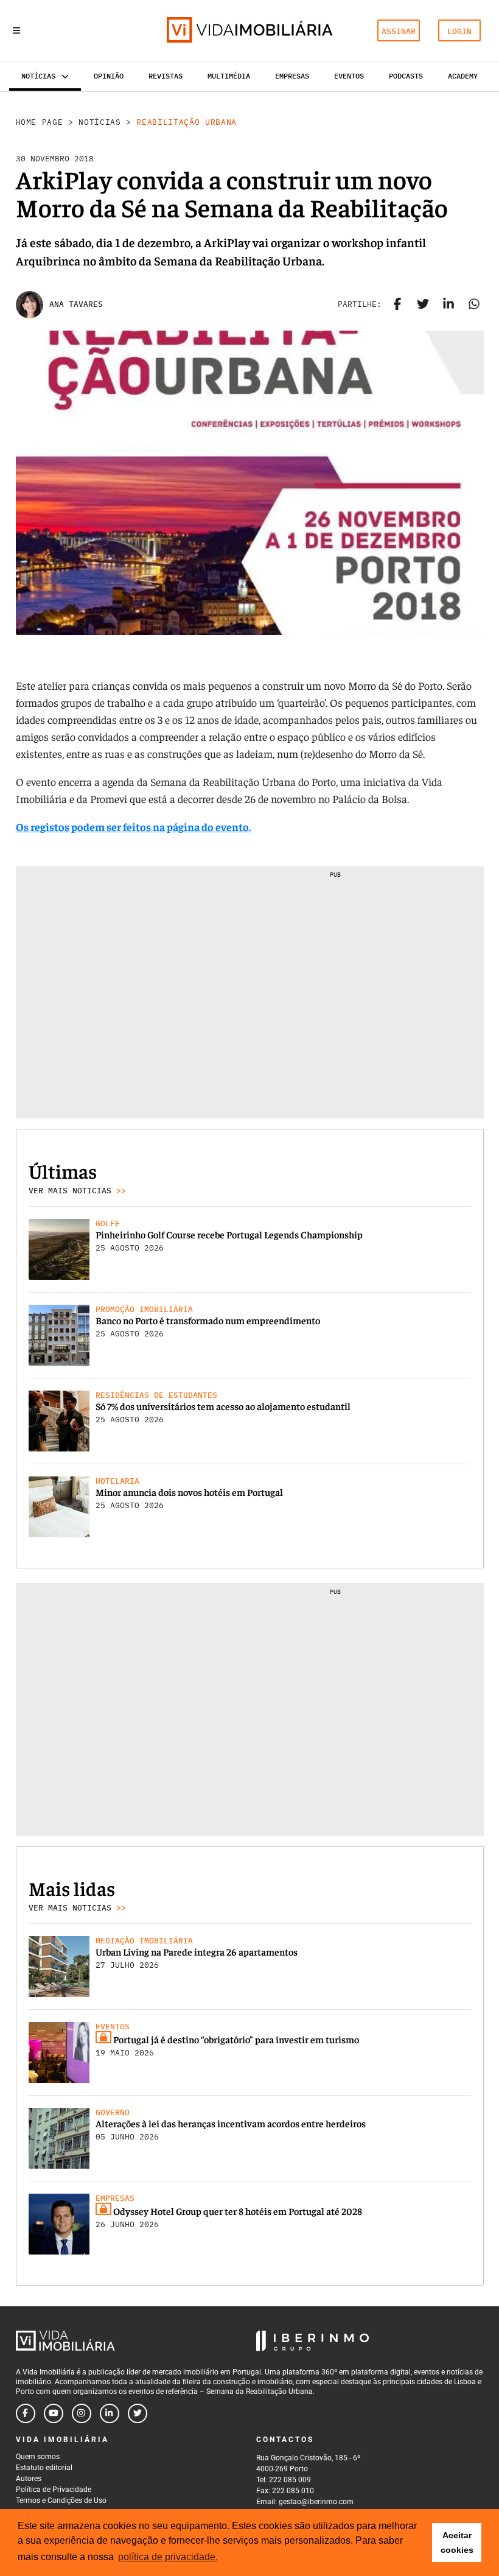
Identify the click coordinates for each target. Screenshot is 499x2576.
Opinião (109, 76)
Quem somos (38, 2457)
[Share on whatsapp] (474, 304)
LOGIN (459, 31)
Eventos (349, 76)
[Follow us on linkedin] (110, 2413)
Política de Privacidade (54, 2490)
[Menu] (16, 30)
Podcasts (406, 76)
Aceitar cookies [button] (457, 2543)
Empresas (292, 76)
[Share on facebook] (397, 304)
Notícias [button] (38, 76)
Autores (29, 2479)
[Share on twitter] (423, 304)
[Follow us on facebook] (26, 2413)
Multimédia (229, 76)
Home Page (40, 122)
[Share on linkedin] (448, 304)
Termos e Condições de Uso (61, 2501)
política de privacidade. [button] (168, 2557)
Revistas (166, 76)
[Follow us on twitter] (138, 2413)
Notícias (99, 122)
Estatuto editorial (44, 2468)
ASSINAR (399, 31)
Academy (463, 76)
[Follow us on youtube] (54, 2413)
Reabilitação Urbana (186, 122)
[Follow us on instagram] (82, 2413)
